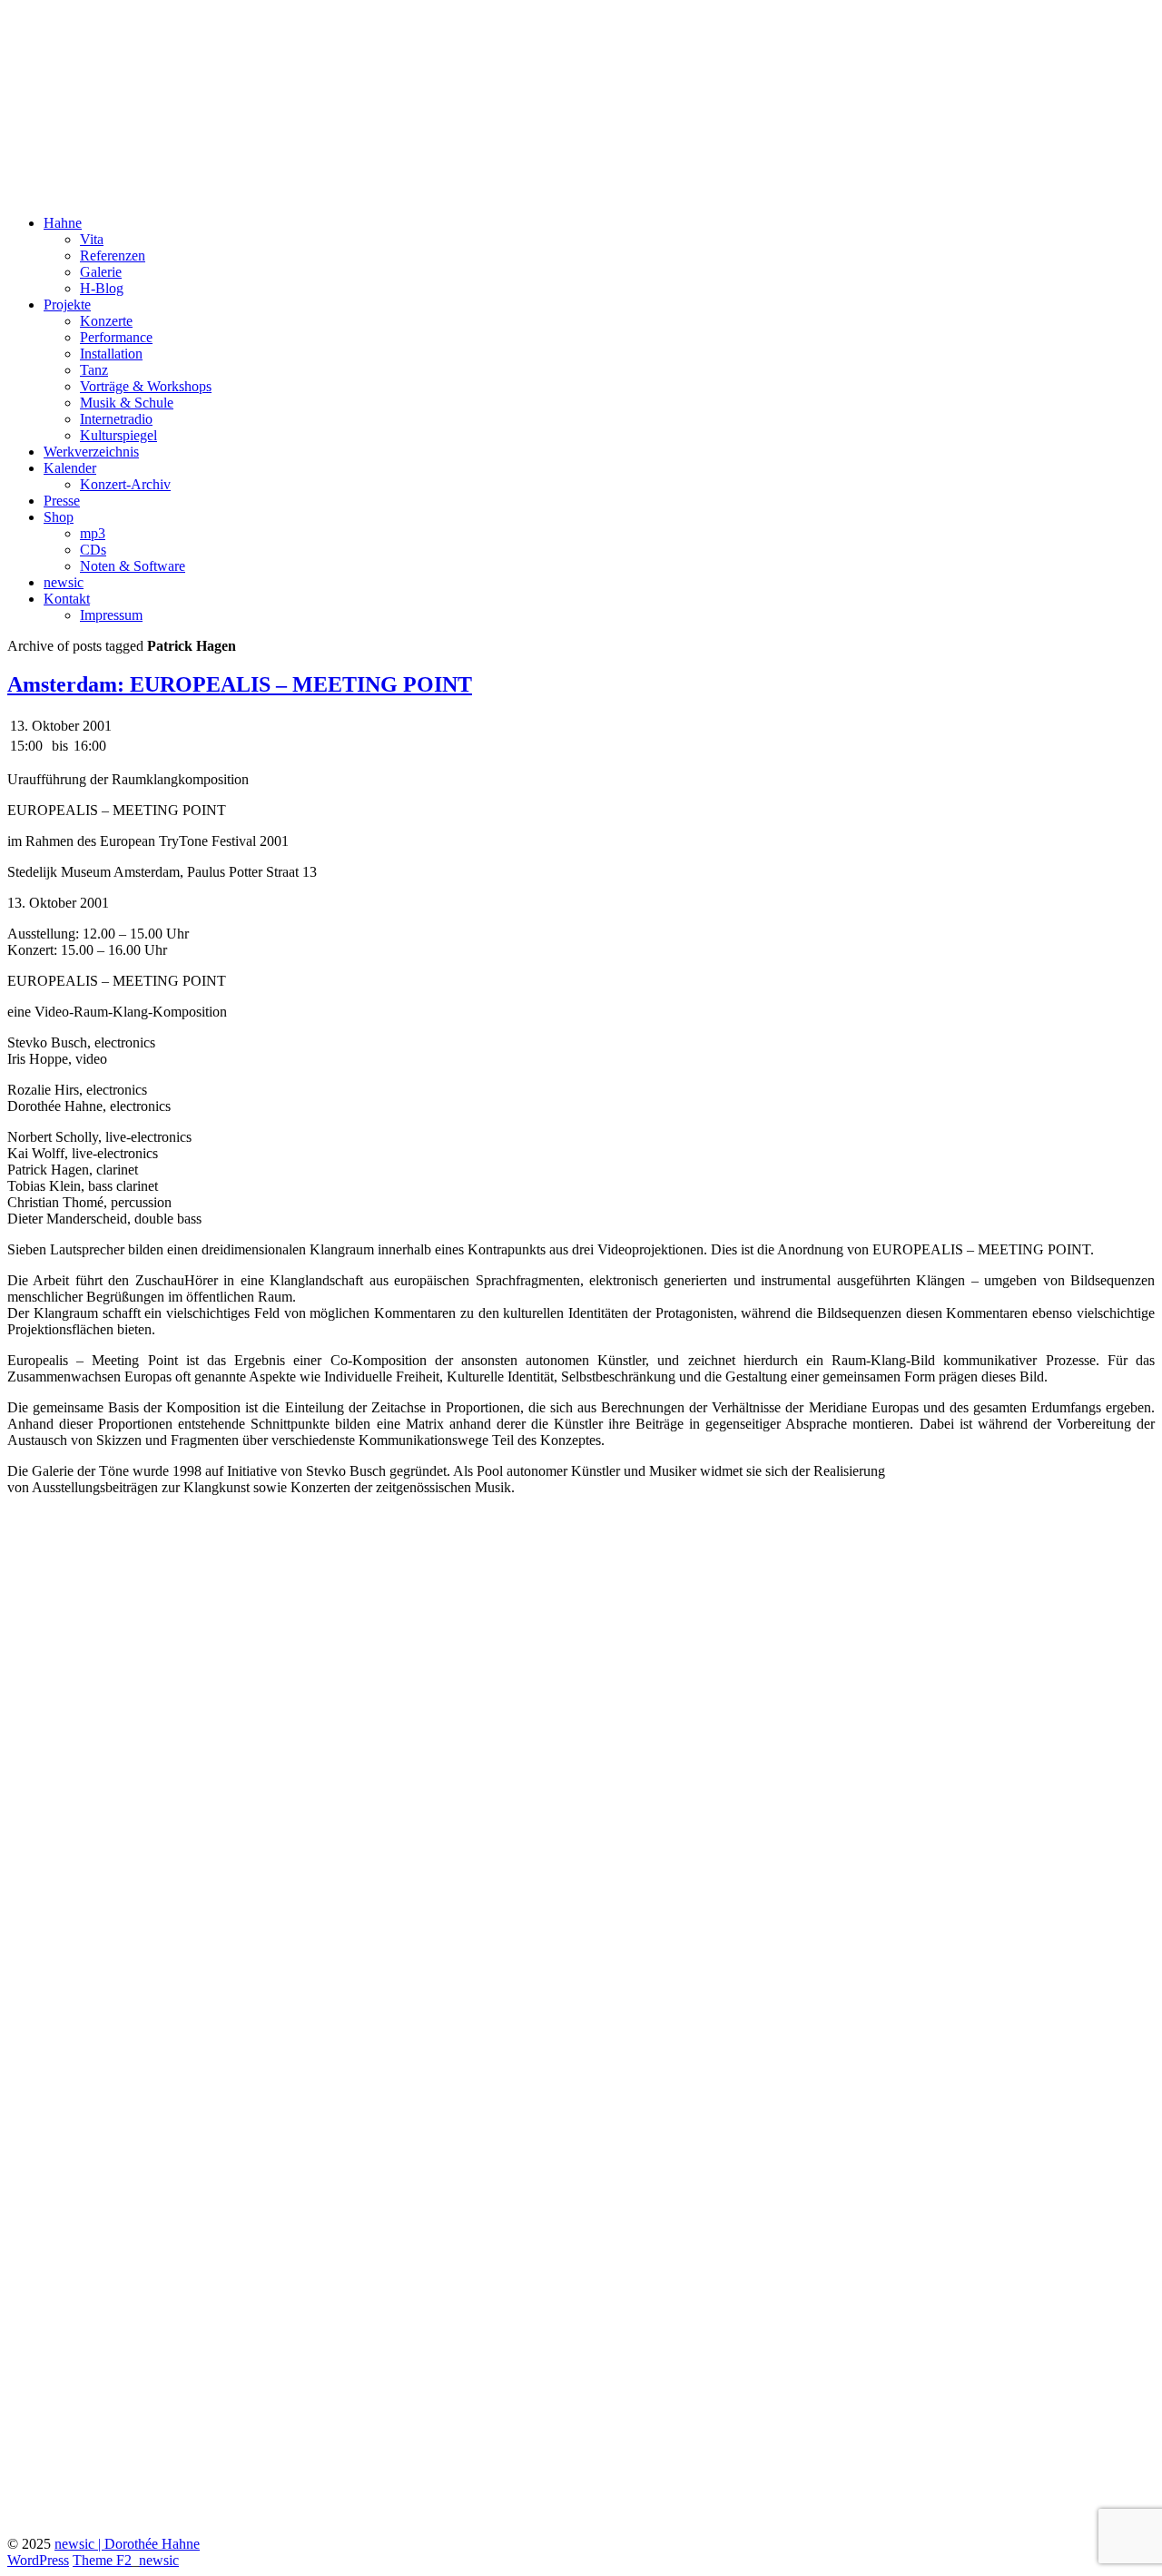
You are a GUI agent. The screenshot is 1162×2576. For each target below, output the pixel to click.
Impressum (111, 615)
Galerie (101, 272)
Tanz (94, 370)
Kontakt (67, 599)
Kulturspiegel (118, 435)
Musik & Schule (127, 403)
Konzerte (106, 321)
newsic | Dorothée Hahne (127, 2544)
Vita (92, 239)
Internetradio (116, 419)
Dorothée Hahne (109, 35)
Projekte (67, 305)
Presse (62, 501)
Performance (116, 337)
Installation (111, 354)
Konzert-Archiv (125, 484)
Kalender (70, 468)
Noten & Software (133, 566)
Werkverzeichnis (91, 452)
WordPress (38, 2560)
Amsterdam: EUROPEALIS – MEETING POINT (240, 684)
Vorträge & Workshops (146, 386)
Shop (59, 517)
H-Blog (102, 288)
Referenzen (113, 256)
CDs (93, 550)
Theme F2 (102, 2560)
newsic (64, 582)
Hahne (63, 223)
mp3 (93, 533)
